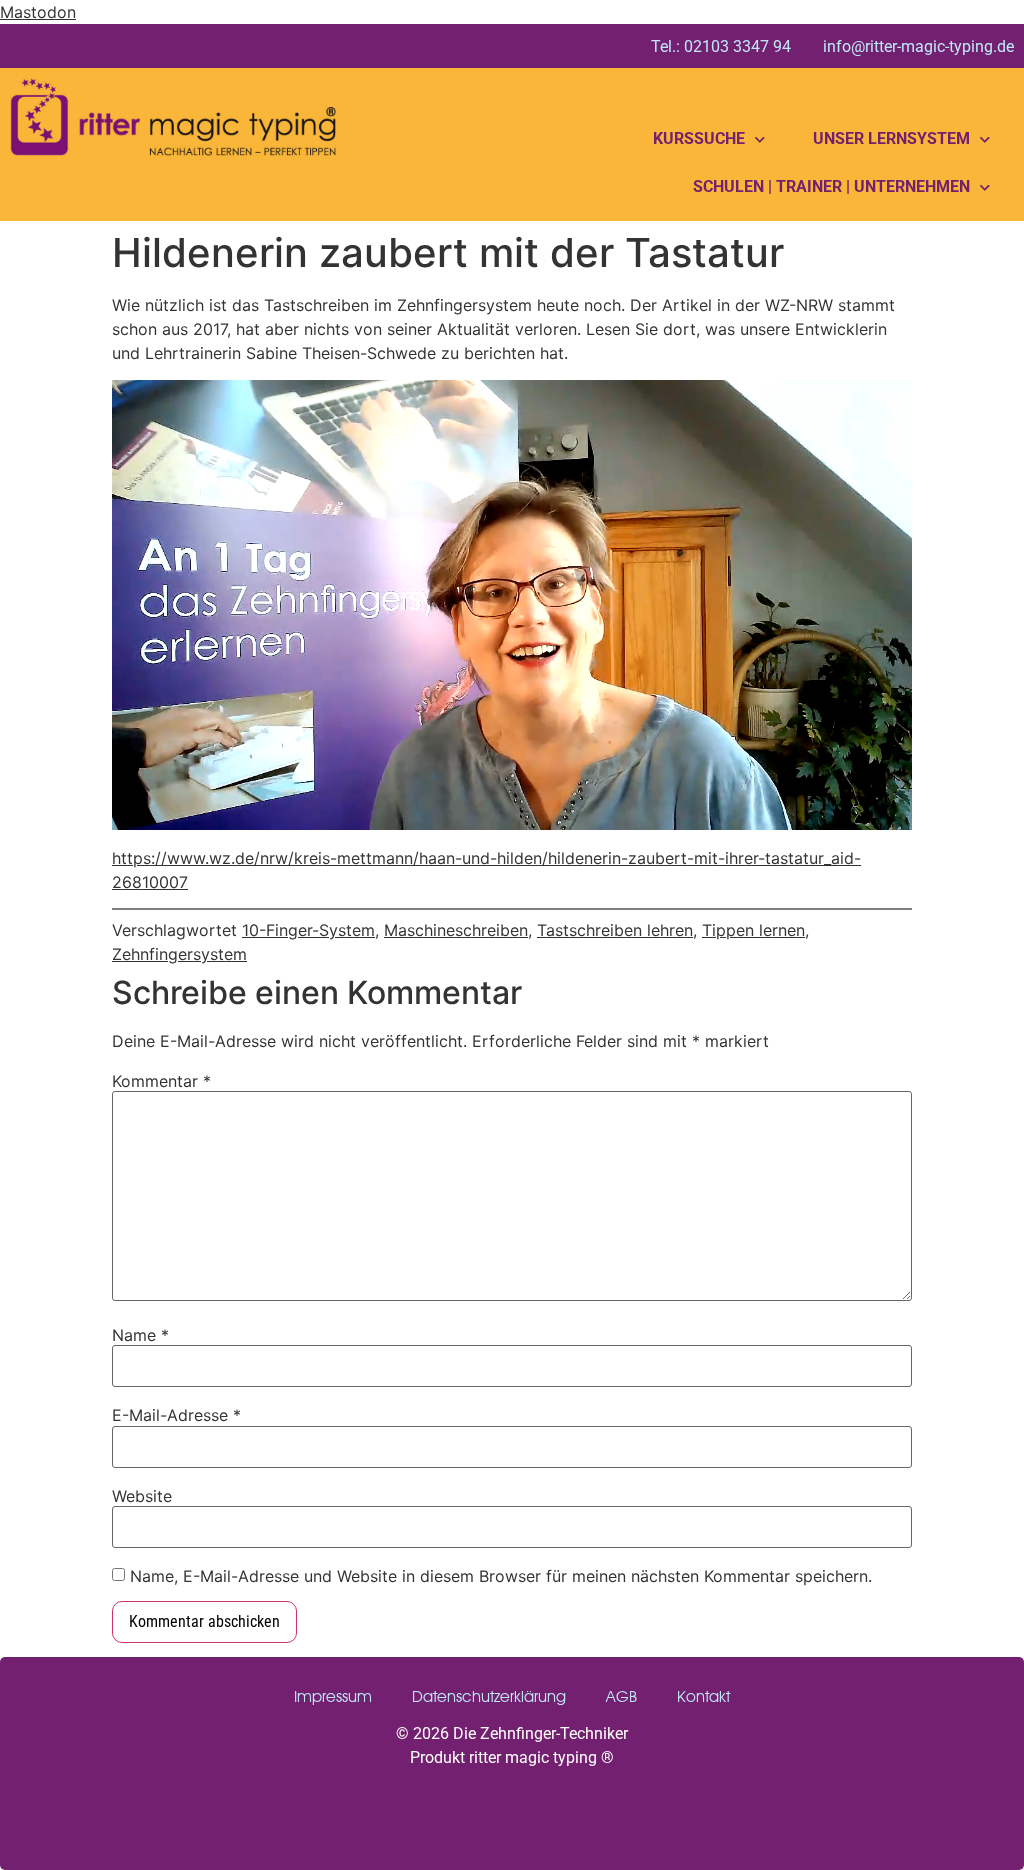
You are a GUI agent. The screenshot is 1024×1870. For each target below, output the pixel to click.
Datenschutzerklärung (489, 1696)
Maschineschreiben (456, 930)
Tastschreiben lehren (615, 930)
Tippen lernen (753, 930)
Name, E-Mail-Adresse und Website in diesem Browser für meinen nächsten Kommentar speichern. (501, 1576)
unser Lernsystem (891, 138)
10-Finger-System (308, 930)
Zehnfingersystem (179, 954)
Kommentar (161, 1081)
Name (140, 1335)
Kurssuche (699, 138)
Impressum (333, 1696)
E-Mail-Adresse (176, 1415)
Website (142, 1496)
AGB (621, 1696)
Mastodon (38, 12)
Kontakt (703, 1696)
